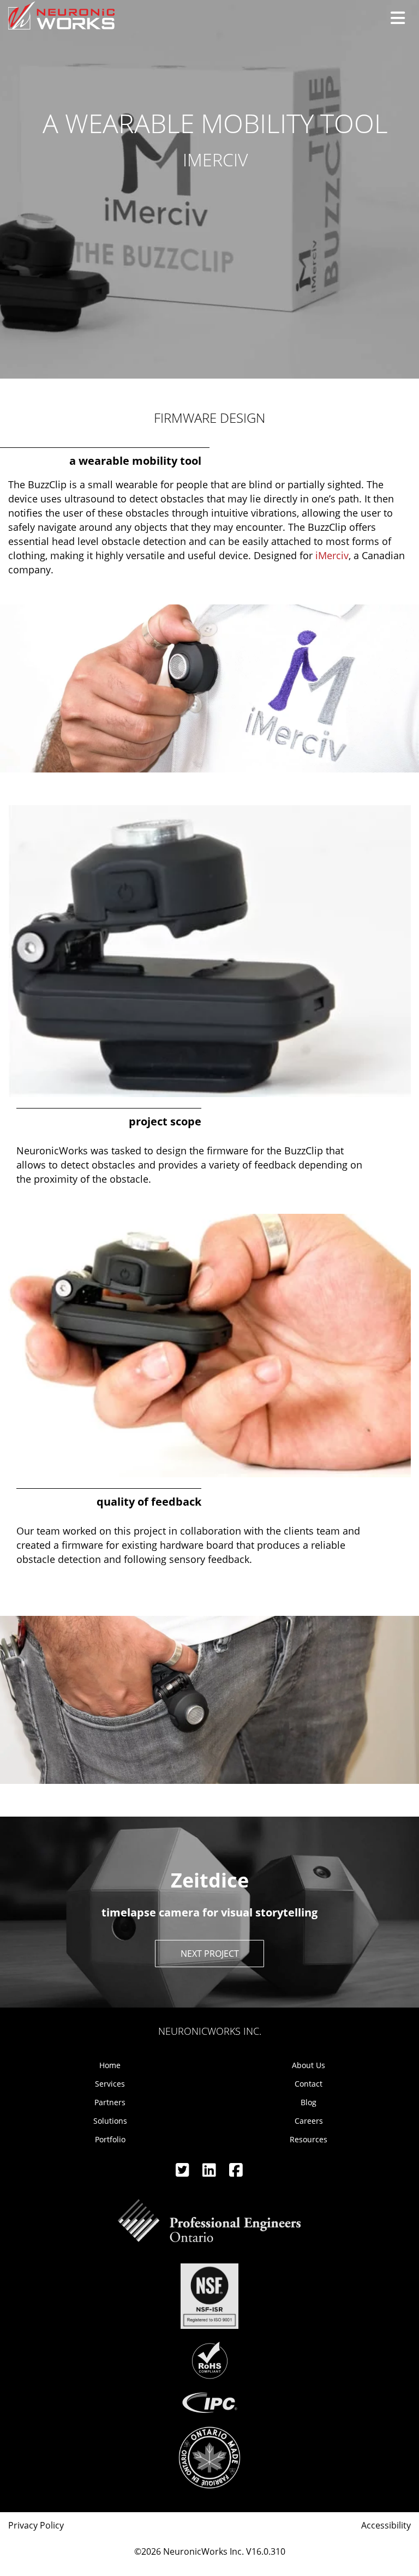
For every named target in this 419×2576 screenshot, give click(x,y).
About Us (309, 2065)
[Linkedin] (210, 2173)
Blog (309, 2102)
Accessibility (386, 2525)
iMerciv (332, 555)
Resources (309, 2139)
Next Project (210, 1954)
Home (110, 2065)
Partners (110, 2102)
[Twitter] (184, 2173)
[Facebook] (236, 2173)
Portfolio (110, 2139)
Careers (309, 2121)
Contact (309, 2084)
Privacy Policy (36, 2525)
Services (110, 2084)
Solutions (110, 2121)
